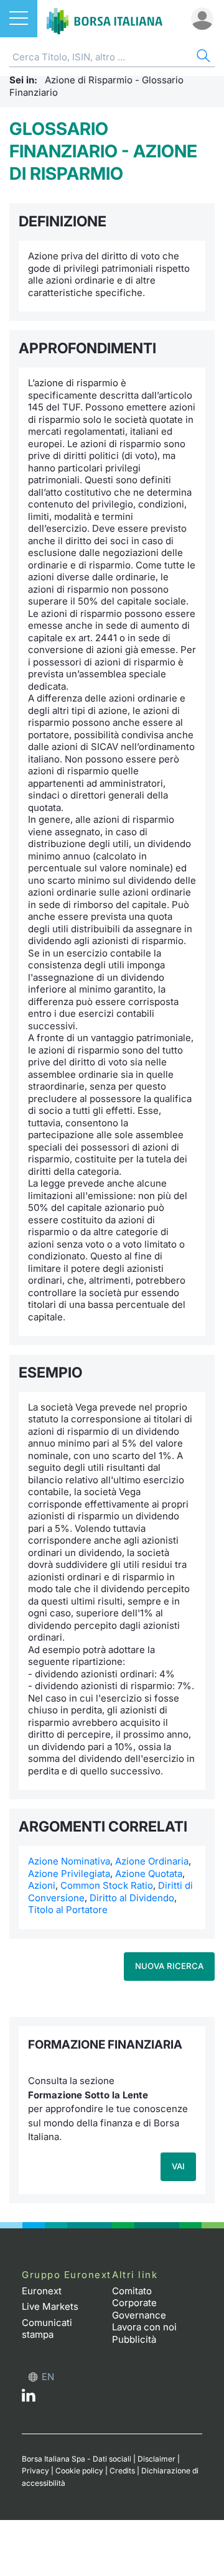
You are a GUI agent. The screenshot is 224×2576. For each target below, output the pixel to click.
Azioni (42, 1885)
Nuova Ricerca (169, 1966)
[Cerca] (202, 58)
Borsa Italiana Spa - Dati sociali (77, 2459)
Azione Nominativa (69, 1861)
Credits (122, 2471)
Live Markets (50, 2306)
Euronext (42, 2291)
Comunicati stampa (47, 2329)
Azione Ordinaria (152, 1861)
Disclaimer (156, 2459)
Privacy (35, 2471)
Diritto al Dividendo (132, 1898)
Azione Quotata (149, 1874)
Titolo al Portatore (68, 1910)
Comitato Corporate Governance (139, 2303)
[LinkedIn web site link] (29, 2398)
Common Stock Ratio (107, 1885)
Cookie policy (79, 2471)
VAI (178, 2166)
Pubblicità (134, 2339)
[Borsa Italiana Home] (105, 19)
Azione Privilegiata (69, 1874)
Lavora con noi (144, 2327)
